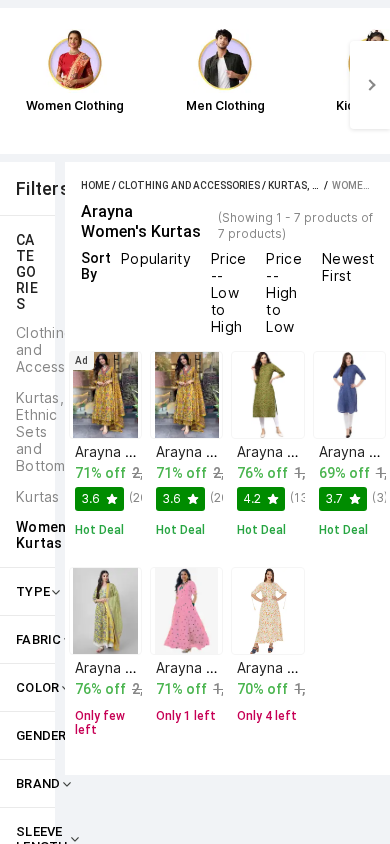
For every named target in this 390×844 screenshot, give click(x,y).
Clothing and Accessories (189, 185)
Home (95, 185)
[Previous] (20, 85)
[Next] (370, 85)
